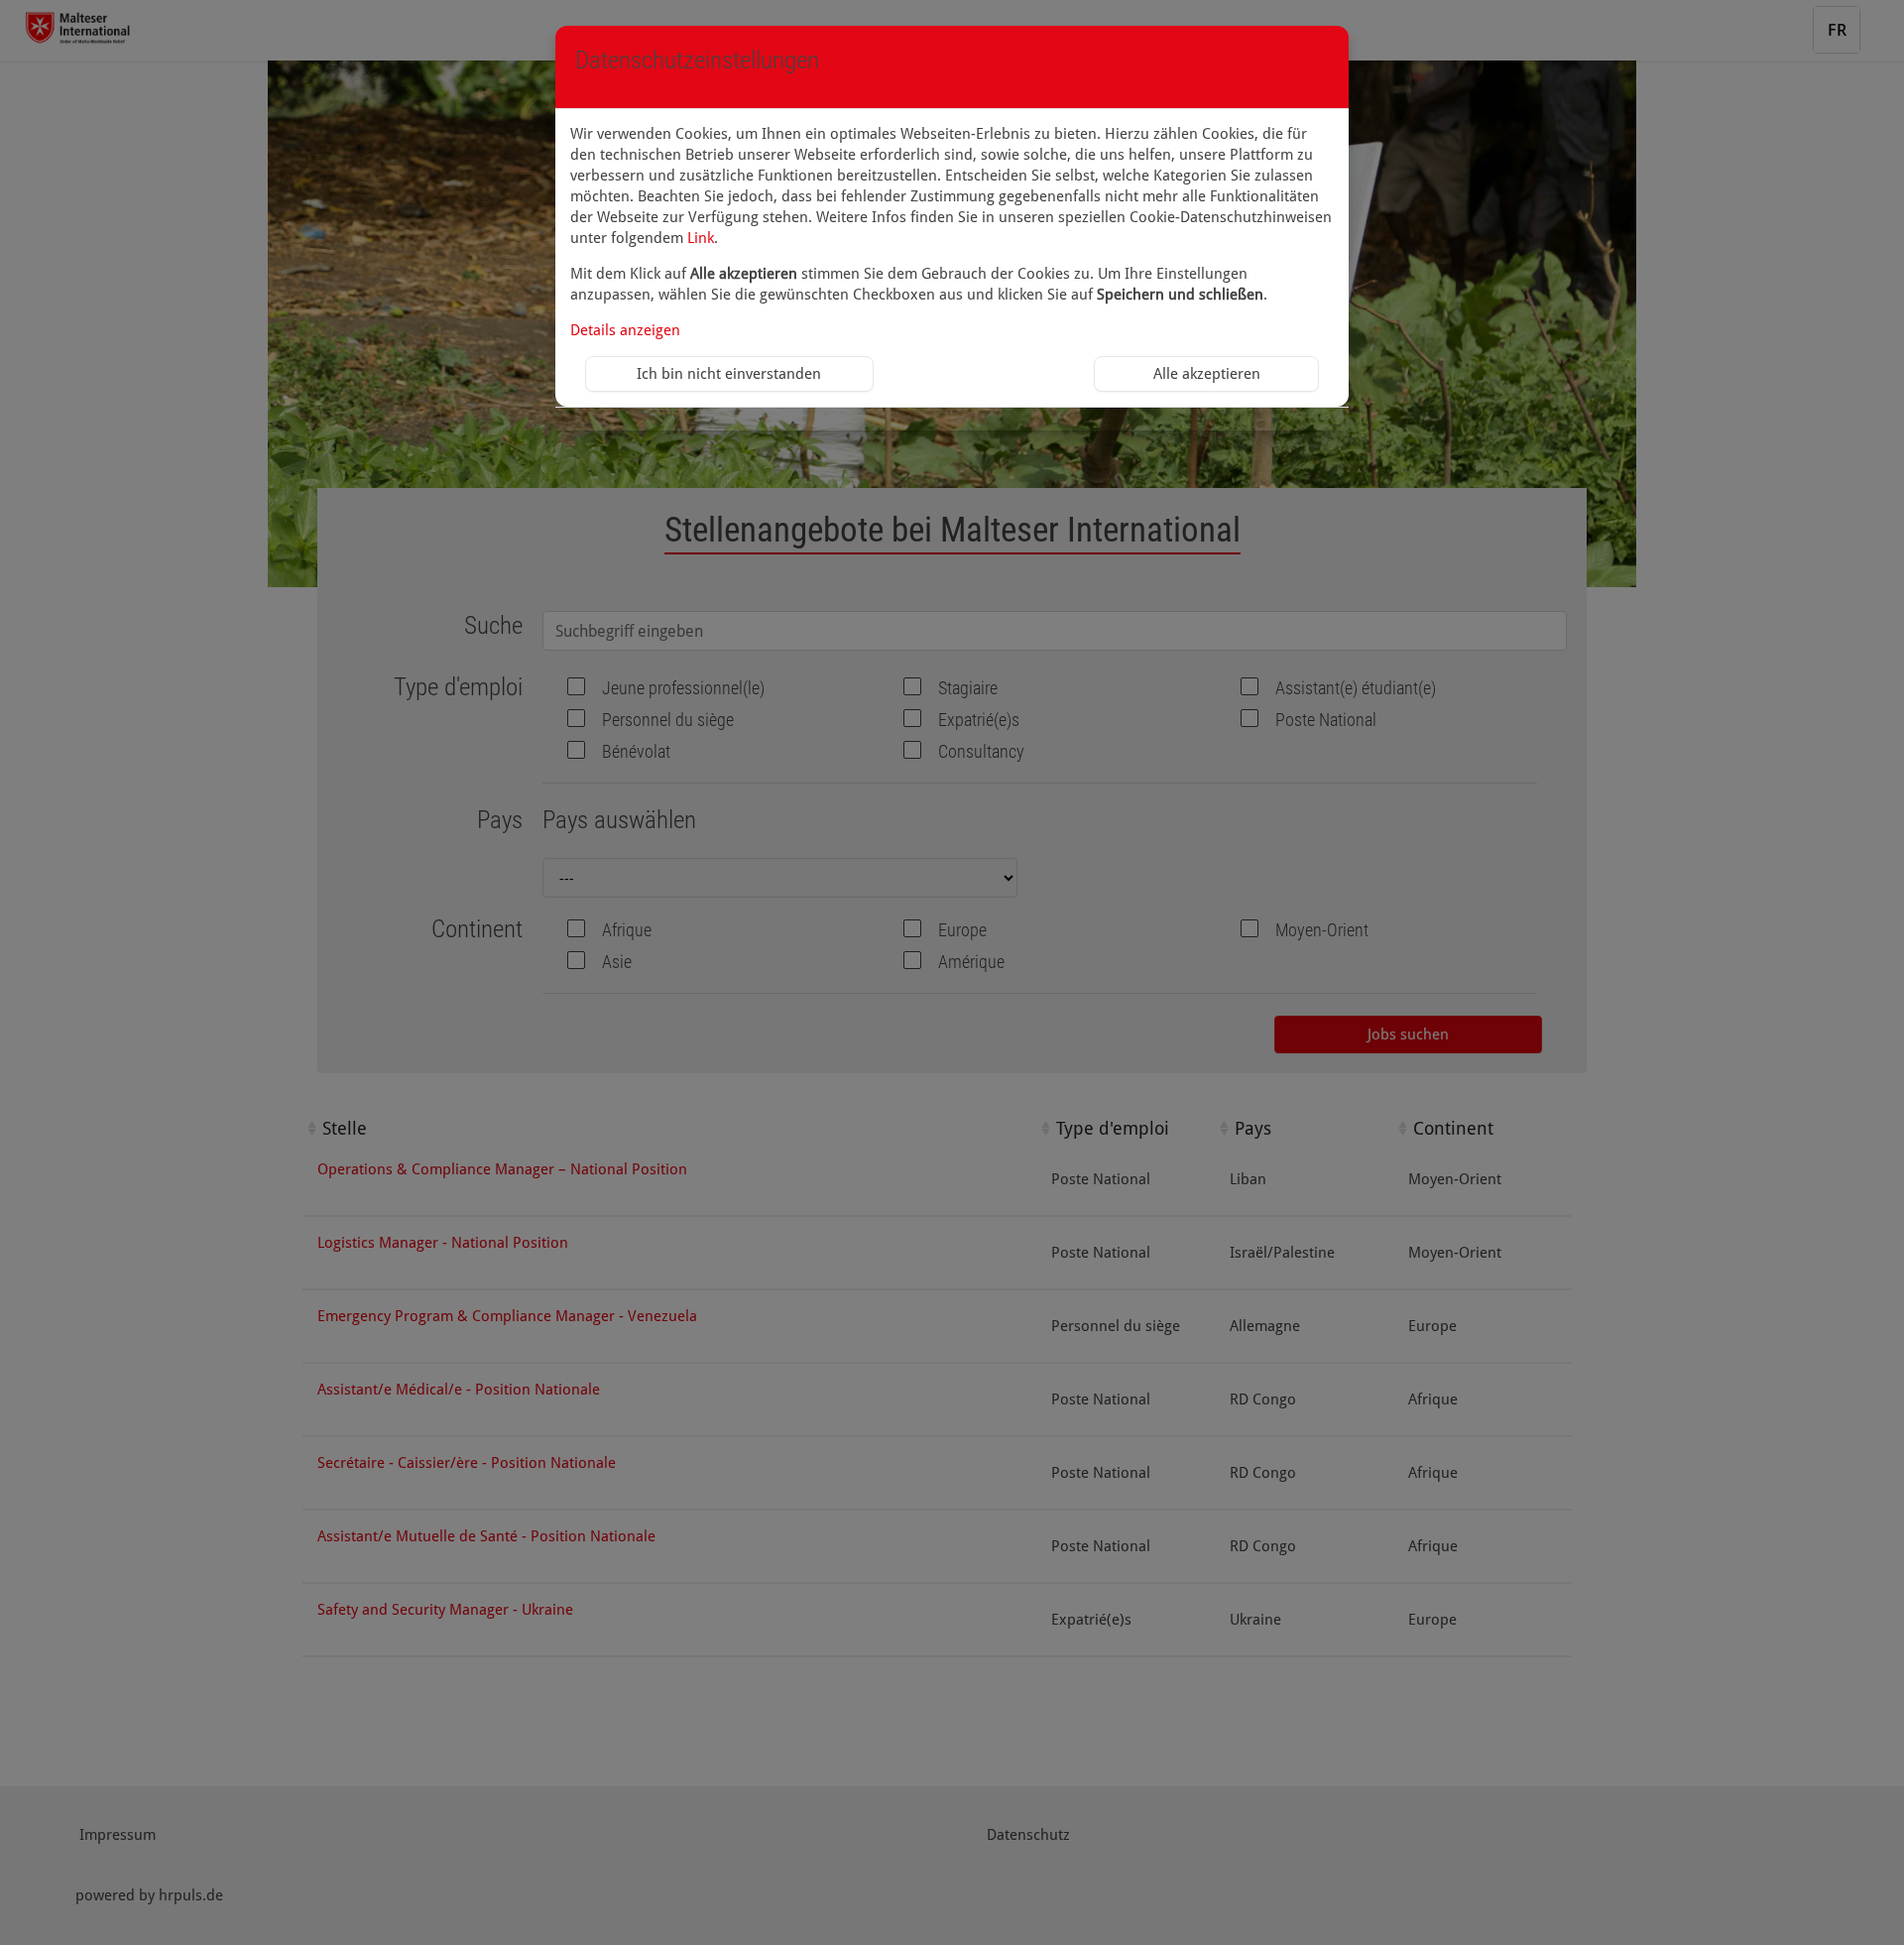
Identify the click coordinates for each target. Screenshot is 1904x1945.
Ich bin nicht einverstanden (729, 374)
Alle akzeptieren (1207, 374)
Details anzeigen (625, 330)
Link (701, 238)
